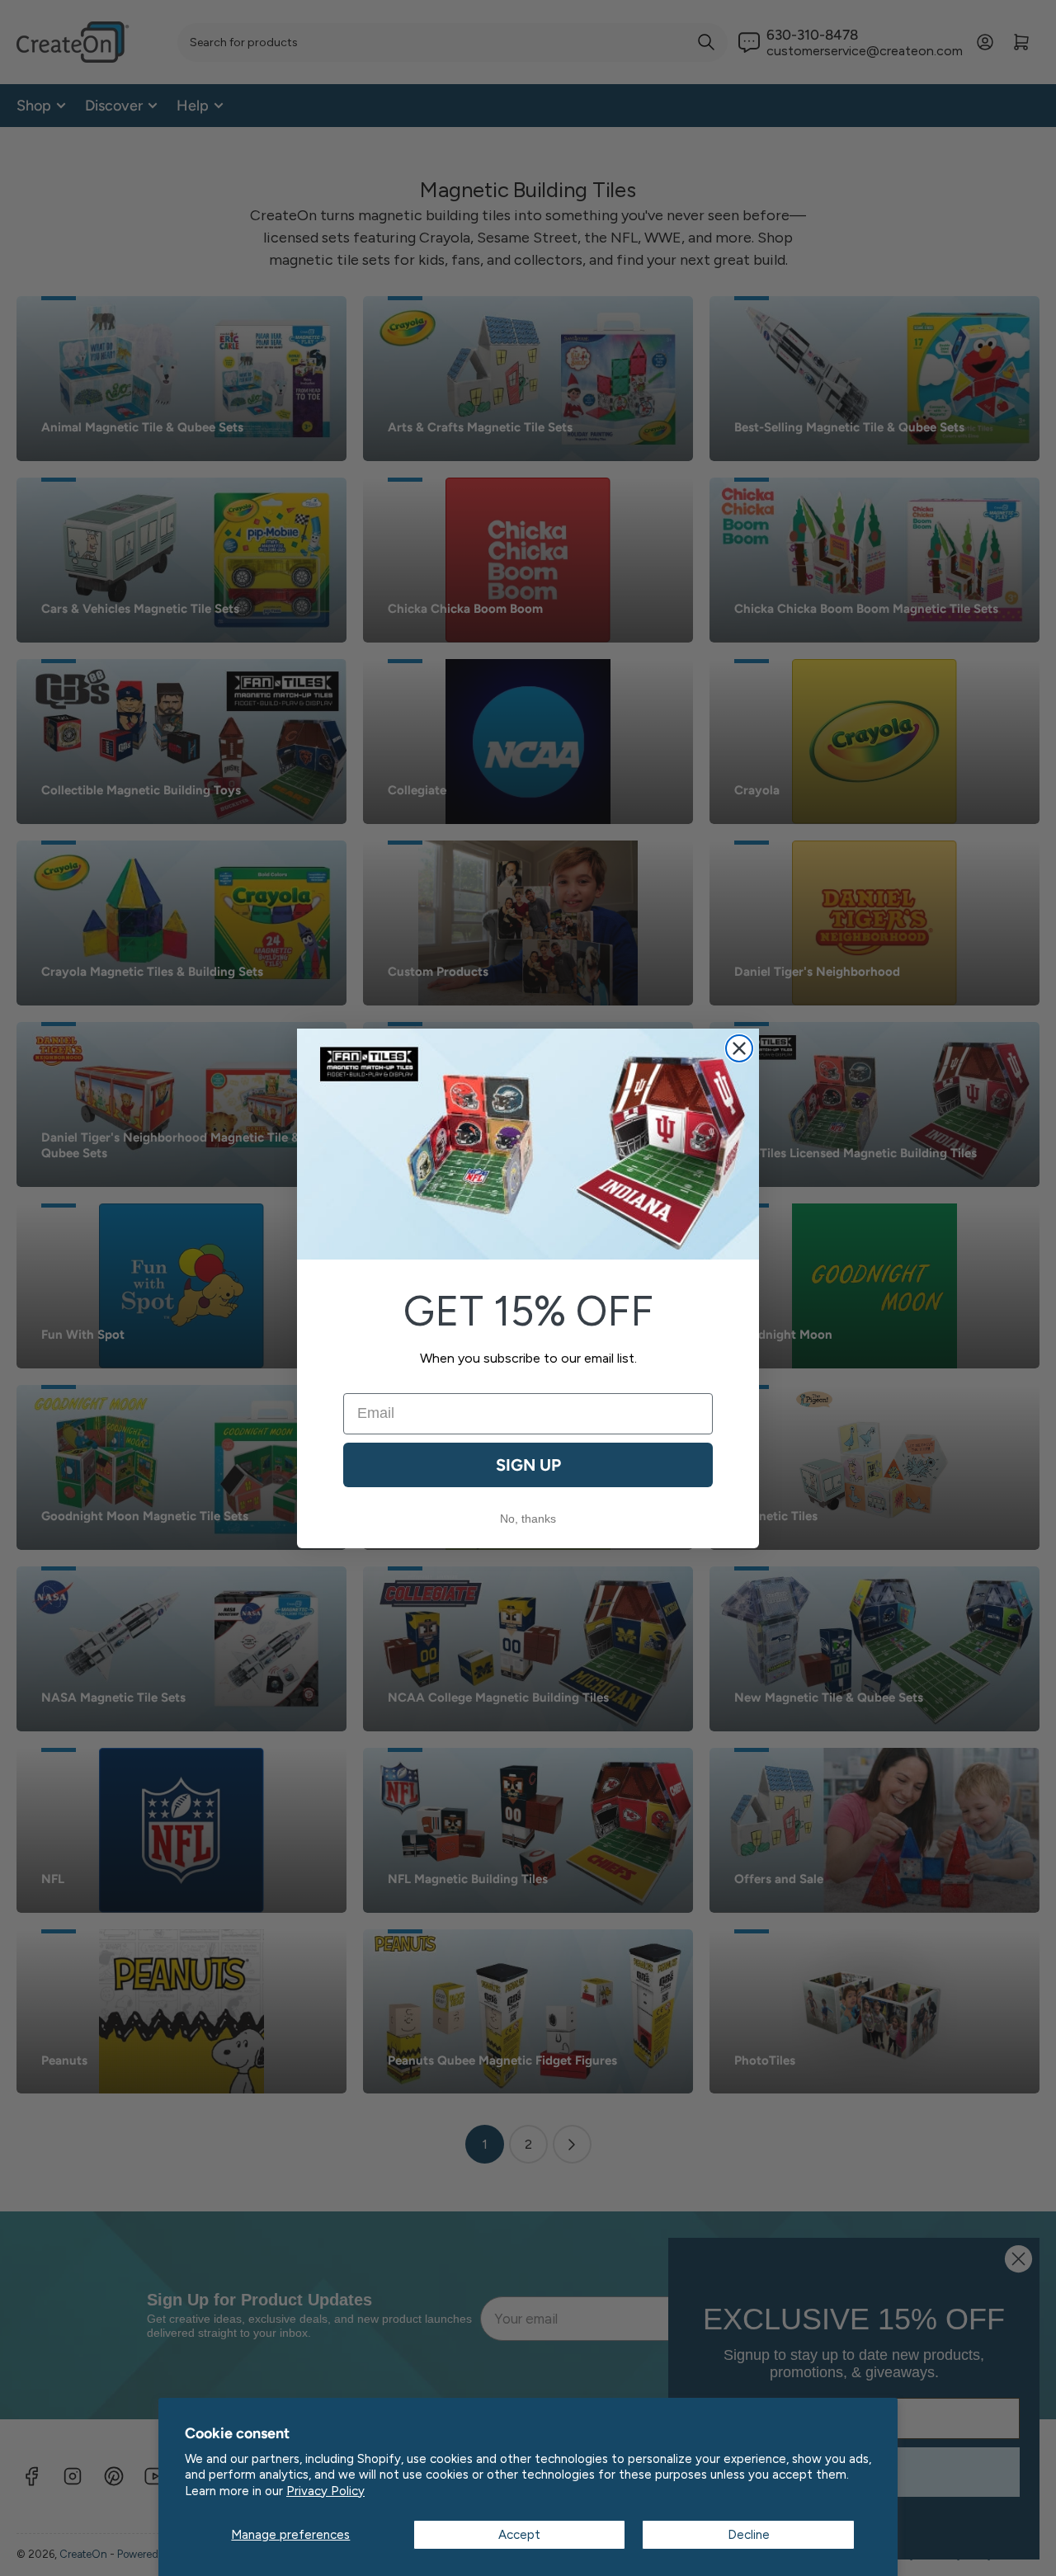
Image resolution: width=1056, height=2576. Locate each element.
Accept (519, 2535)
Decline (749, 2535)
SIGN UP (528, 1465)
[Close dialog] (739, 1048)
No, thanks (528, 1519)
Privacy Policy (325, 2491)
